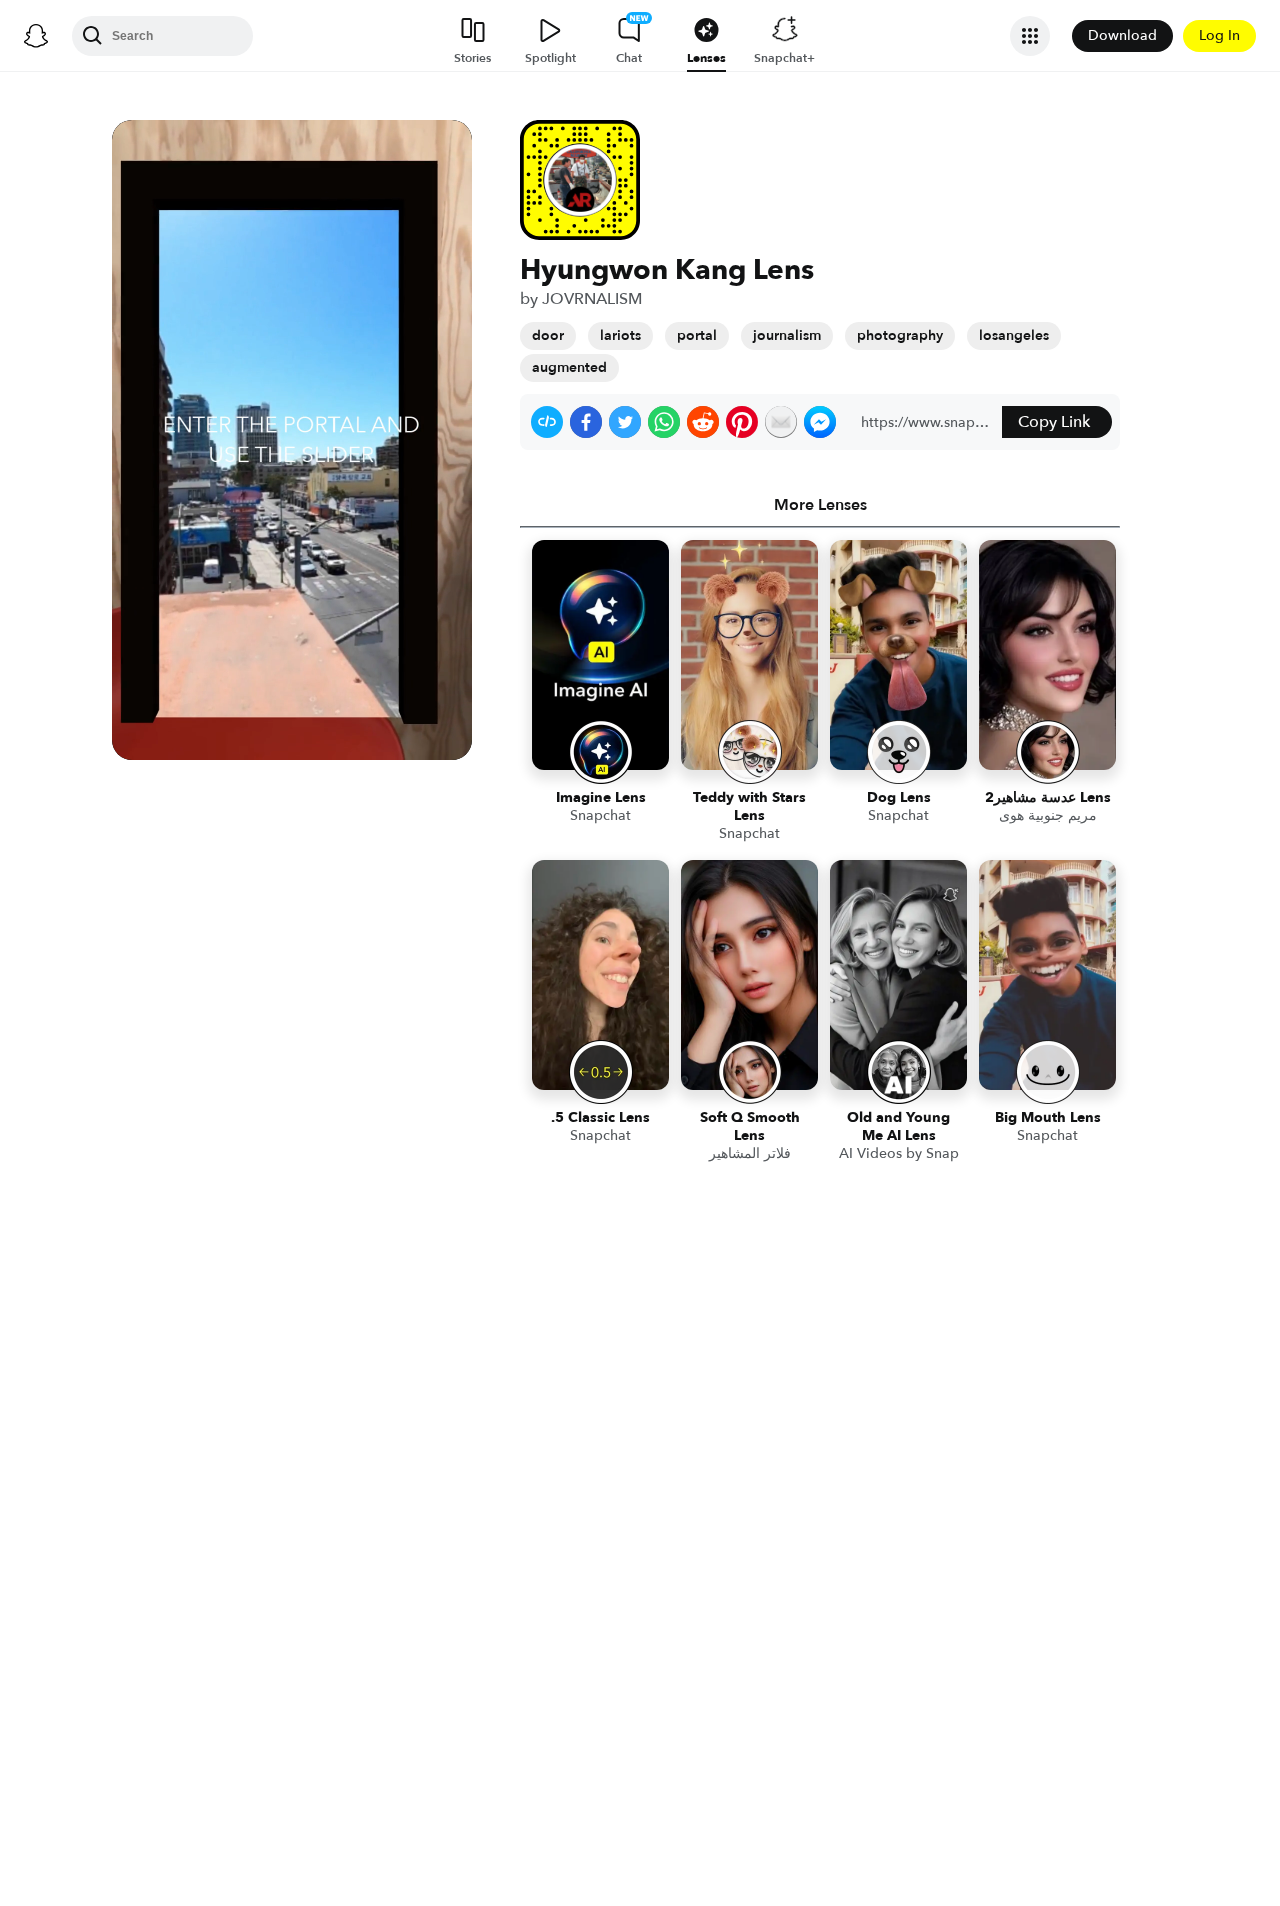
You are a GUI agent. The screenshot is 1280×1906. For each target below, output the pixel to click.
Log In (1219, 35)
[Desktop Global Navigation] (36, 36)
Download (1122, 35)
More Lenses (820, 505)
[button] (547, 422)
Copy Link (1054, 422)
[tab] (820, 505)
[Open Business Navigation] (1030, 36)
